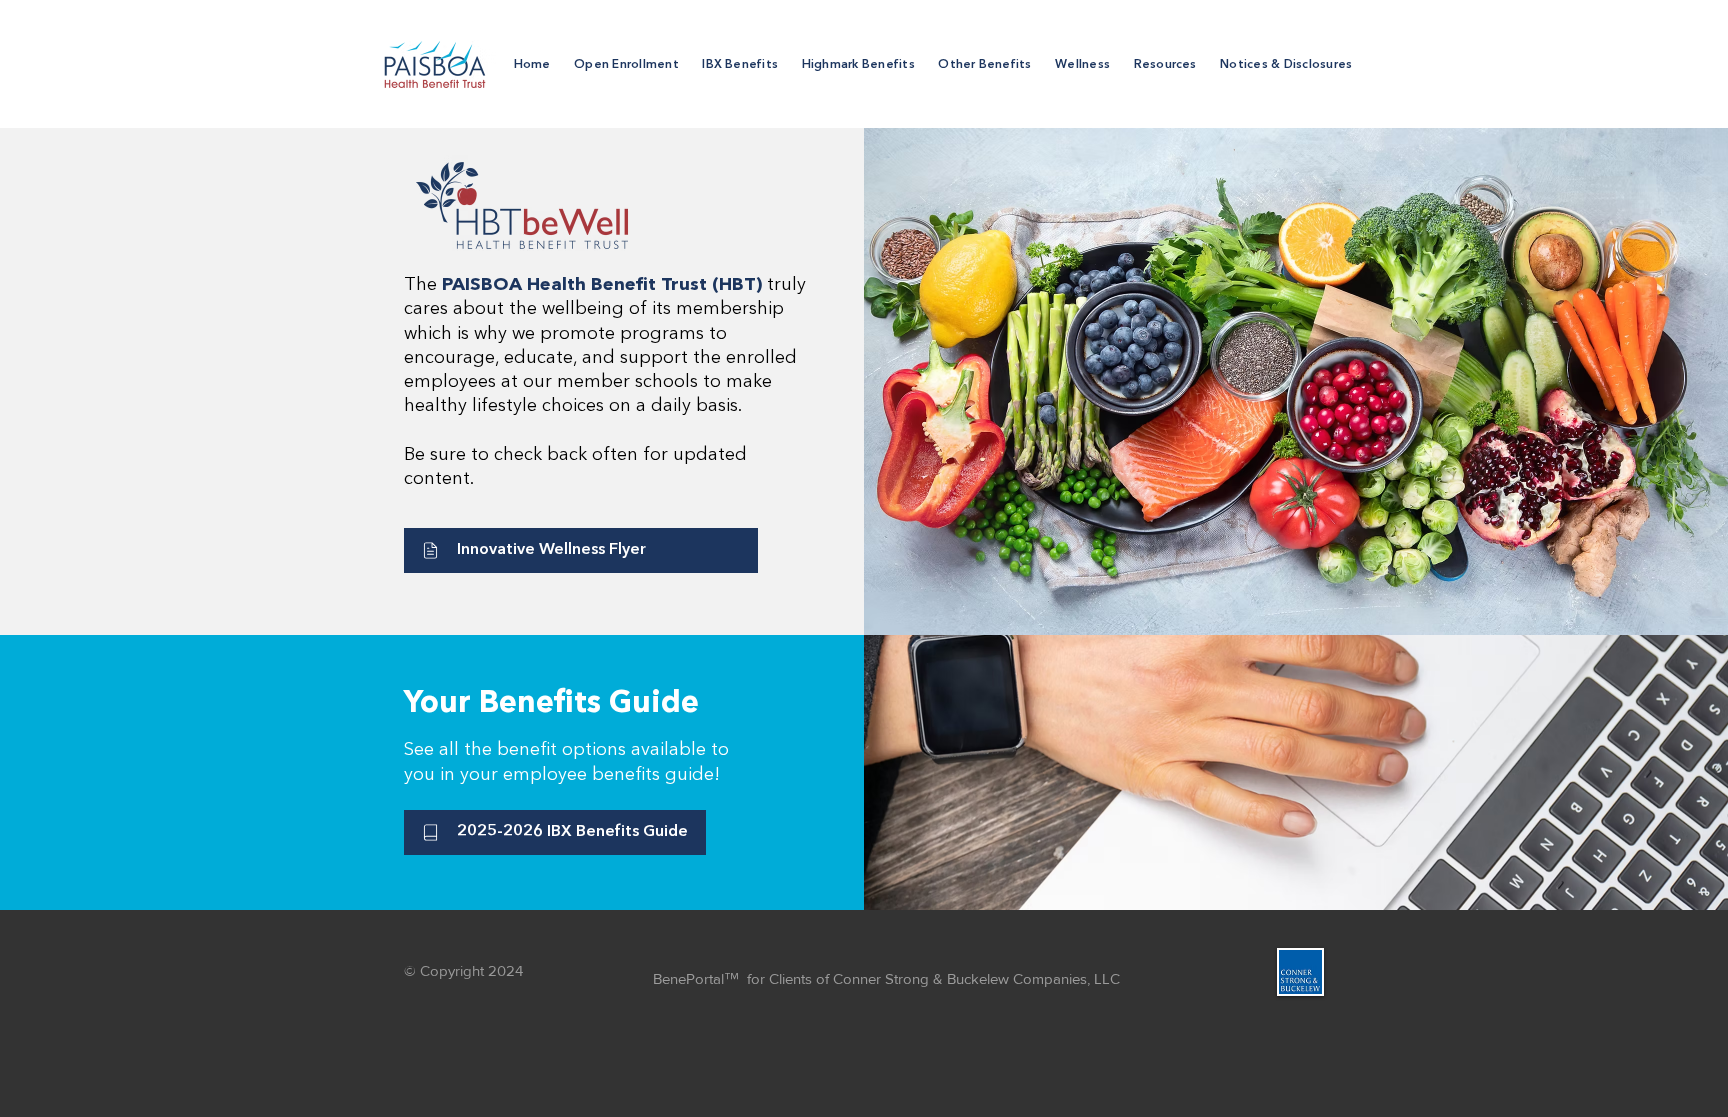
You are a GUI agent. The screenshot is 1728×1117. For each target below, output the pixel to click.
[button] (740, 65)
